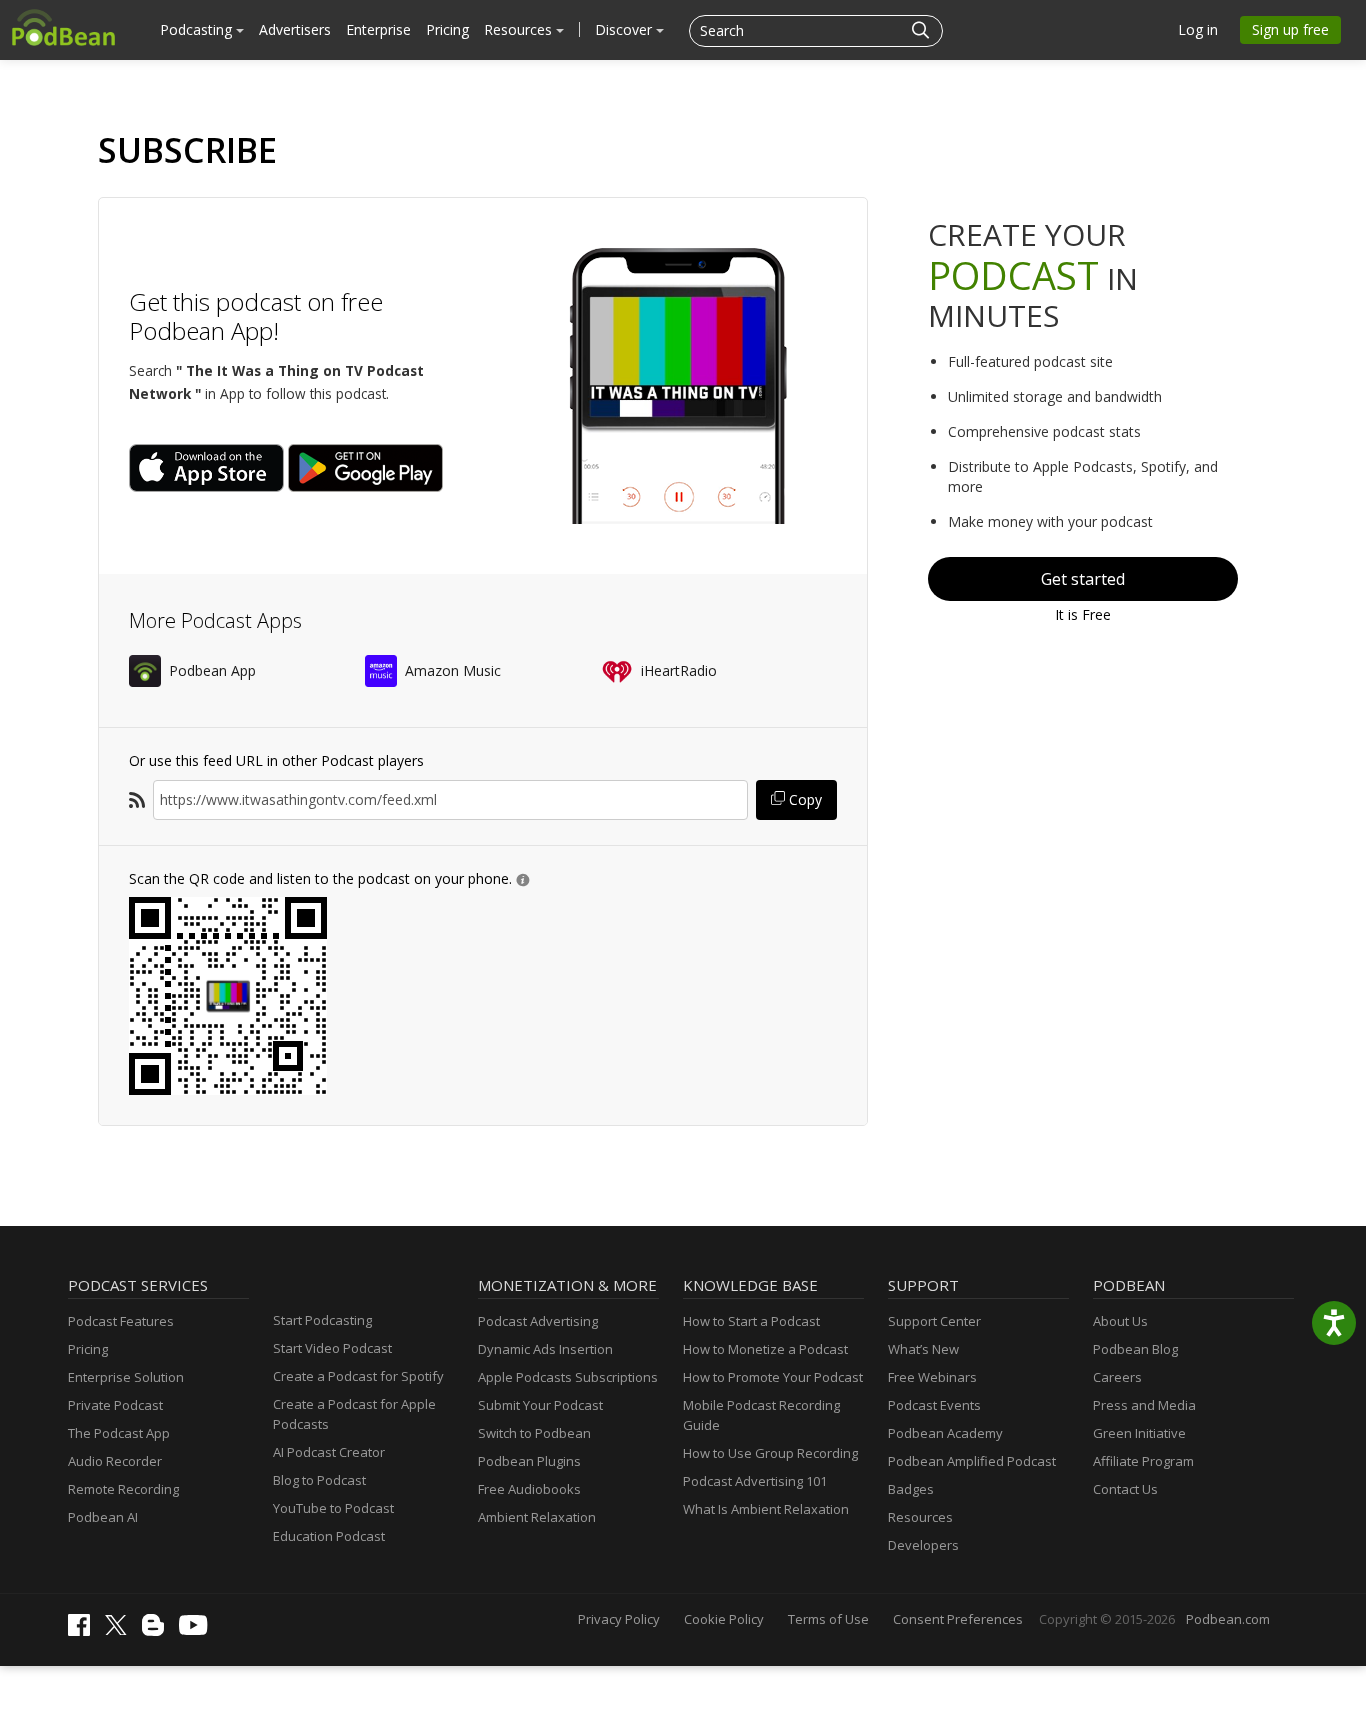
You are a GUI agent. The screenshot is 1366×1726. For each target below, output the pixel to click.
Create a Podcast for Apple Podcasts (354, 1414)
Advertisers (295, 29)
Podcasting (198, 29)
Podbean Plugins (529, 1461)
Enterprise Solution (126, 1377)
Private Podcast (115, 1405)
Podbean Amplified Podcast (972, 1461)
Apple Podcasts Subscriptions (568, 1377)
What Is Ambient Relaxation (766, 1509)
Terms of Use (828, 1619)
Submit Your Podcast (540, 1405)
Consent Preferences (958, 1619)
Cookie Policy (724, 1619)
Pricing (447, 29)
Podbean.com (1228, 1619)
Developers (923, 1545)
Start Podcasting (322, 1320)
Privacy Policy (619, 1619)
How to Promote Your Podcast (773, 1377)
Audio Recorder (115, 1461)
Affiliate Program (1143, 1461)
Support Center (934, 1321)
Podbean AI (103, 1517)
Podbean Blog (1135, 1349)
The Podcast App (119, 1433)
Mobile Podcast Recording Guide (761, 1415)
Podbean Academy (945, 1433)
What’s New (923, 1349)
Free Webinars (932, 1377)
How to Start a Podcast (751, 1321)
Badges (911, 1489)
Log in (1198, 29)
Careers (1117, 1377)
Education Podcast (329, 1536)
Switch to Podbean (534, 1433)
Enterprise (378, 29)
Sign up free (1290, 29)
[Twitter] (121, 1630)
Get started (1083, 579)
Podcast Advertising (538, 1321)
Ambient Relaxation (537, 1517)
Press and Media (1144, 1405)
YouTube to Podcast (333, 1508)
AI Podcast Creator (329, 1452)
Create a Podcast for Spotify (358, 1376)
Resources (520, 29)
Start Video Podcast (332, 1348)
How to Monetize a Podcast (765, 1349)
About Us (1120, 1321)
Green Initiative (1139, 1433)
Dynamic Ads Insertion (545, 1349)
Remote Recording (123, 1489)
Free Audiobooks (529, 1489)
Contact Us (1125, 1489)
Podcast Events (934, 1405)
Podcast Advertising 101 (755, 1481)
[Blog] (158, 1631)
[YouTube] (198, 1630)
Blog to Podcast (319, 1480)
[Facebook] (84, 1631)
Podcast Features (121, 1321)
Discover (625, 29)
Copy (803, 799)
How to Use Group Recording (770, 1453)
